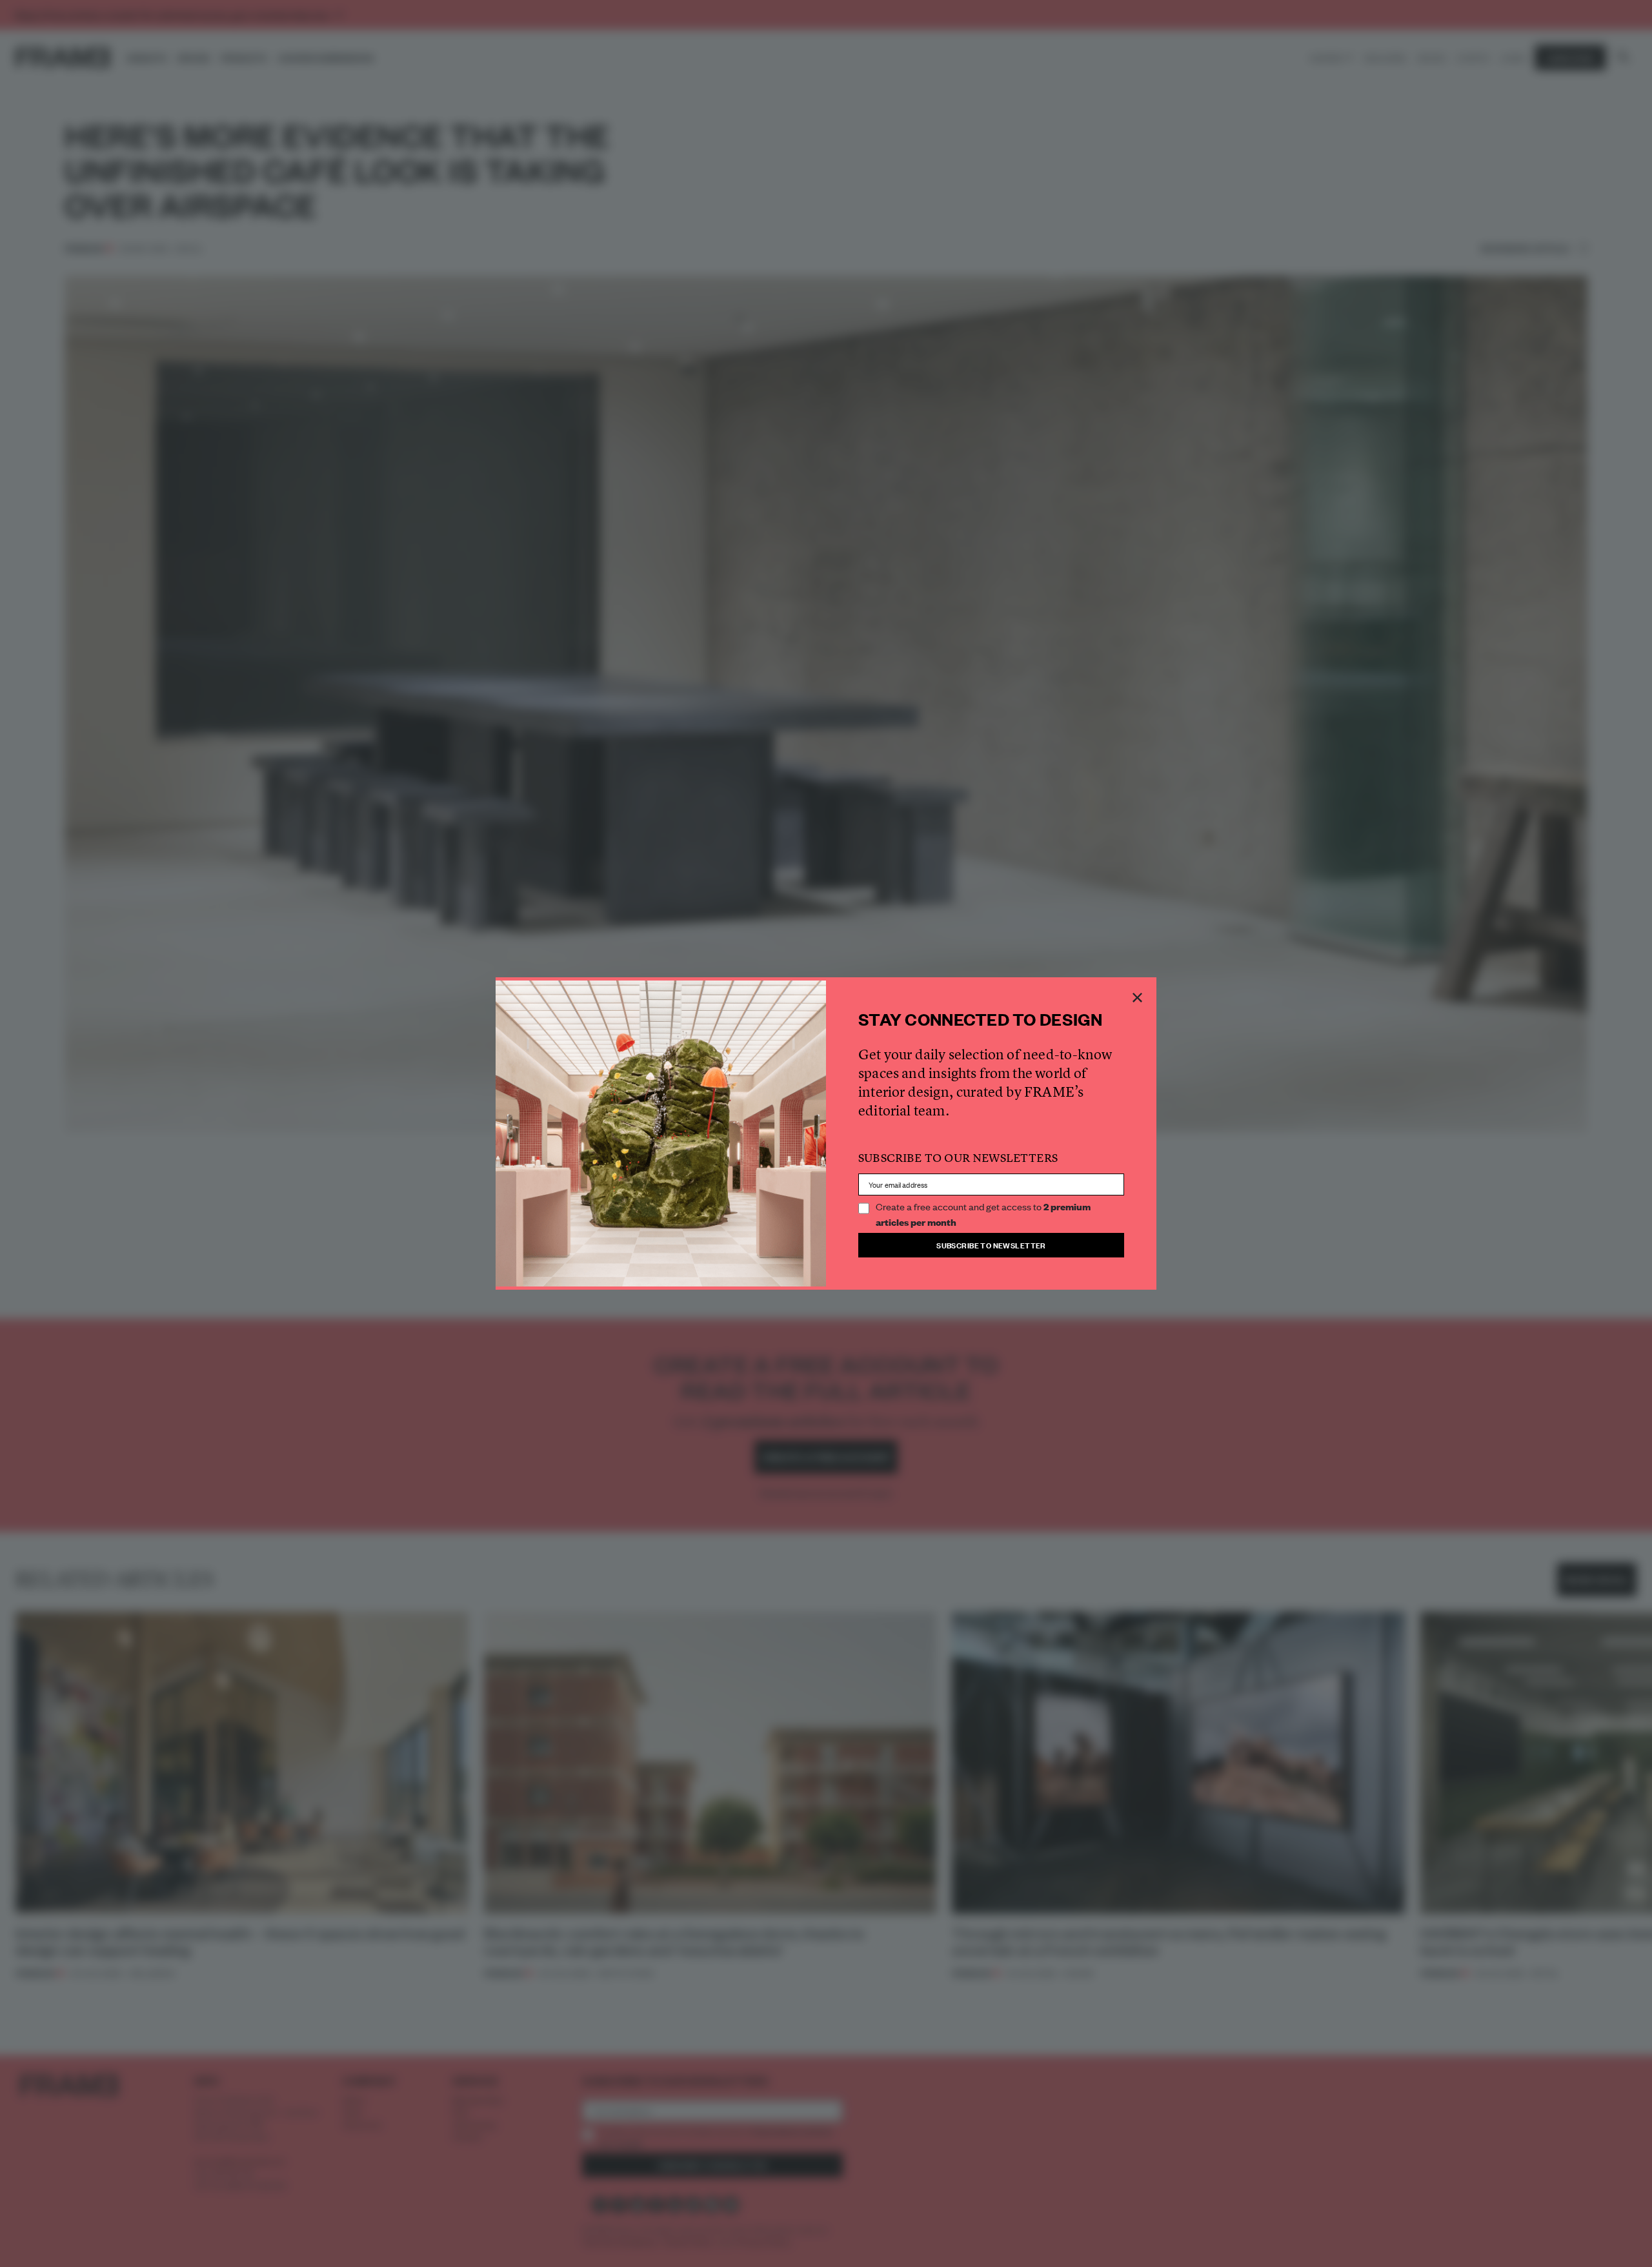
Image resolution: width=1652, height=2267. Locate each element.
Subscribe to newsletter (991, 1245)
